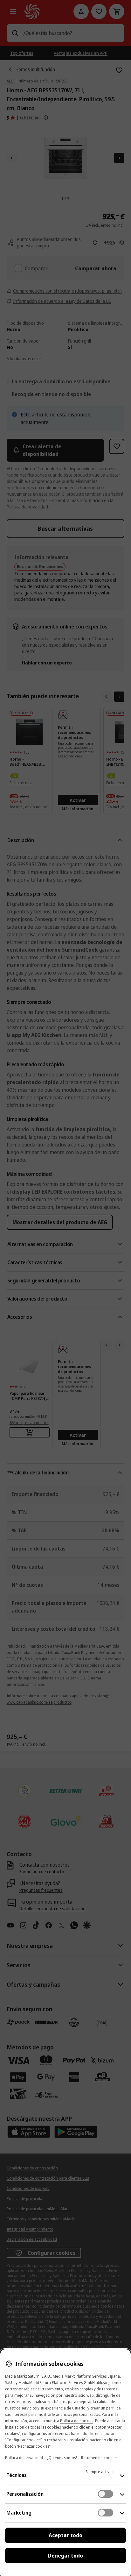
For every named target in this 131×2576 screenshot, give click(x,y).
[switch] (106, 2494)
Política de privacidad (24, 2458)
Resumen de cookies (99, 2458)
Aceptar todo (65, 2535)
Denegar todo (65, 2556)
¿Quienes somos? (62, 2458)
